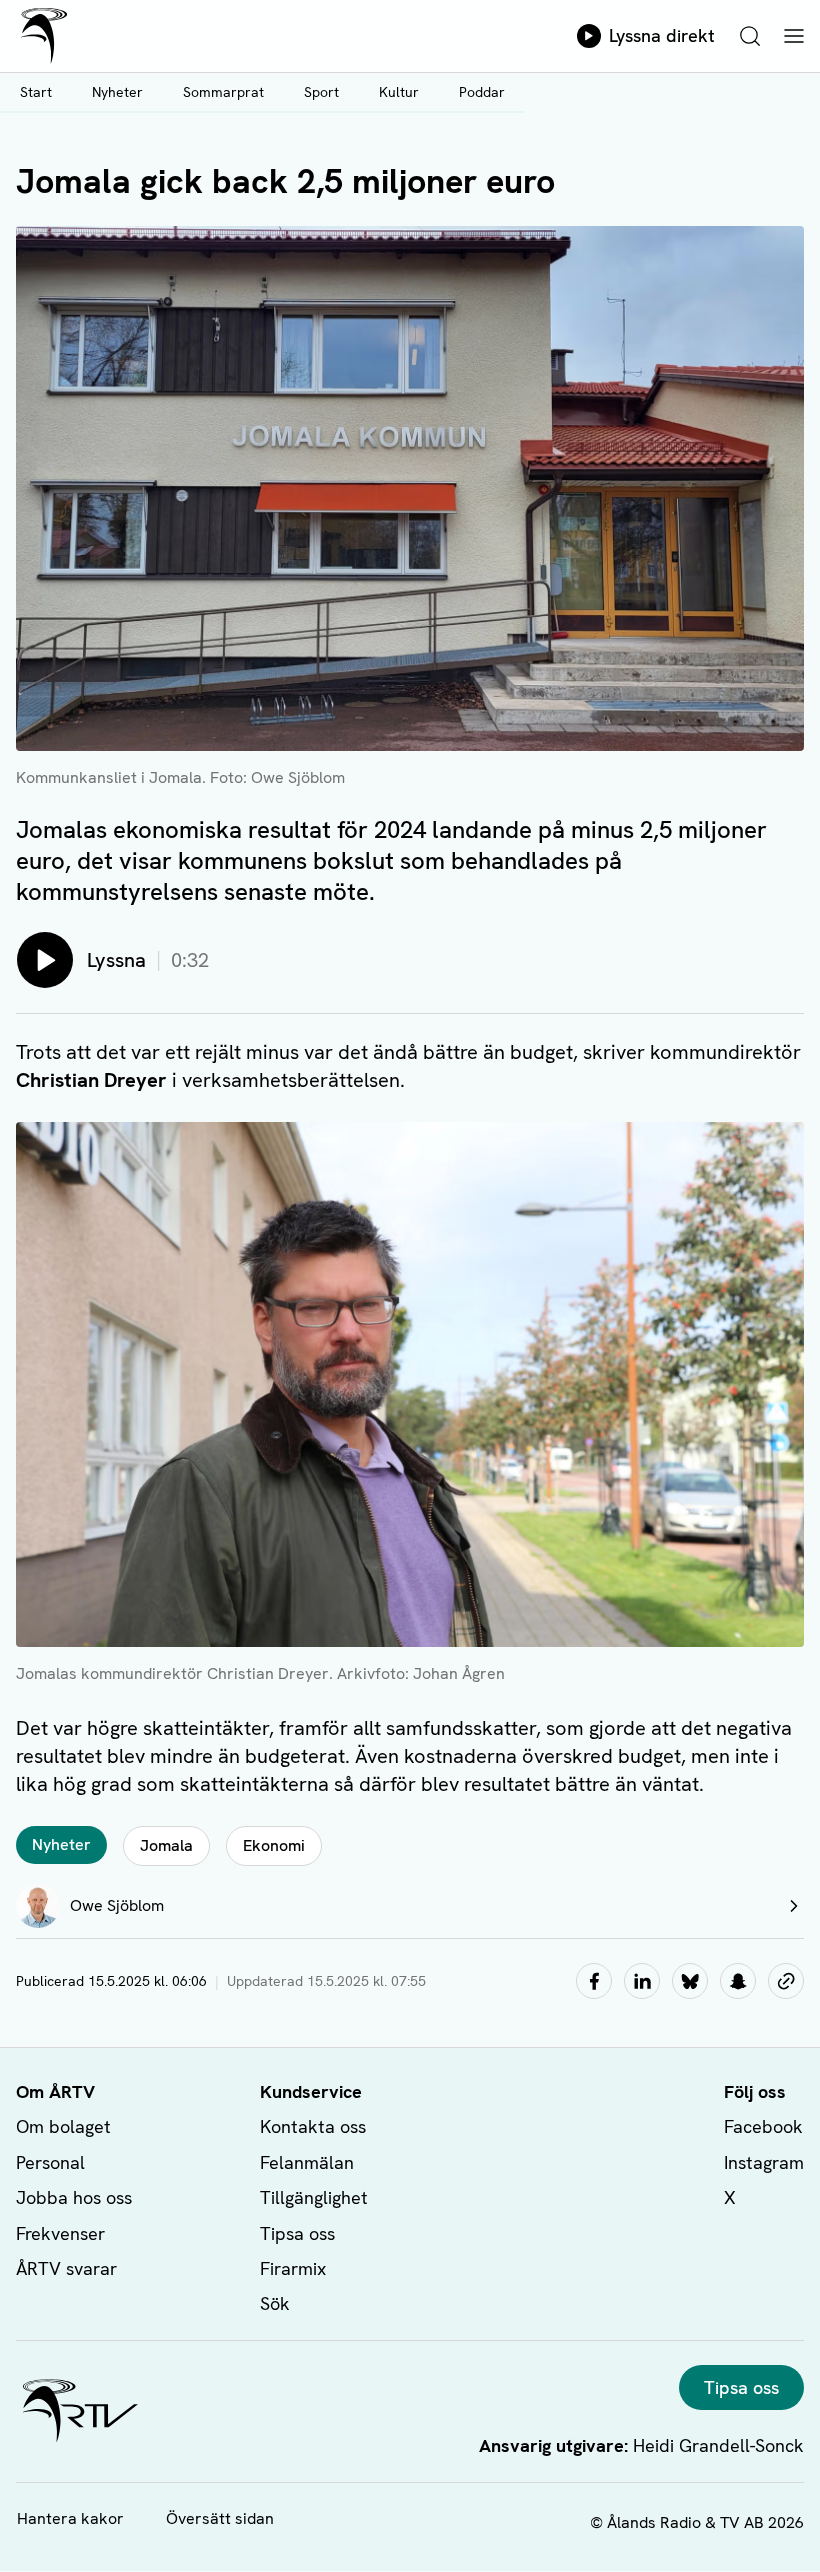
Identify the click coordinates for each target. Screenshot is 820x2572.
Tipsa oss (297, 2233)
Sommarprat (223, 92)
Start (36, 92)
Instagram (764, 2162)
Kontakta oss (313, 2126)
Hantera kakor (70, 2518)
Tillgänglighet (314, 2197)
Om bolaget (63, 2126)
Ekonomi (274, 1845)
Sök (275, 2303)
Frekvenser (60, 2233)
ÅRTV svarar (66, 2268)
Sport (321, 92)
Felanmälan (307, 2162)
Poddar (482, 92)
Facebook (763, 2126)
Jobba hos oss (74, 2197)
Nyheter (117, 92)
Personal (50, 2162)
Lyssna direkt (662, 35)
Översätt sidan (220, 2518)
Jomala (166, 1845)
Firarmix (293, 2268)
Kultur (399, 92)
